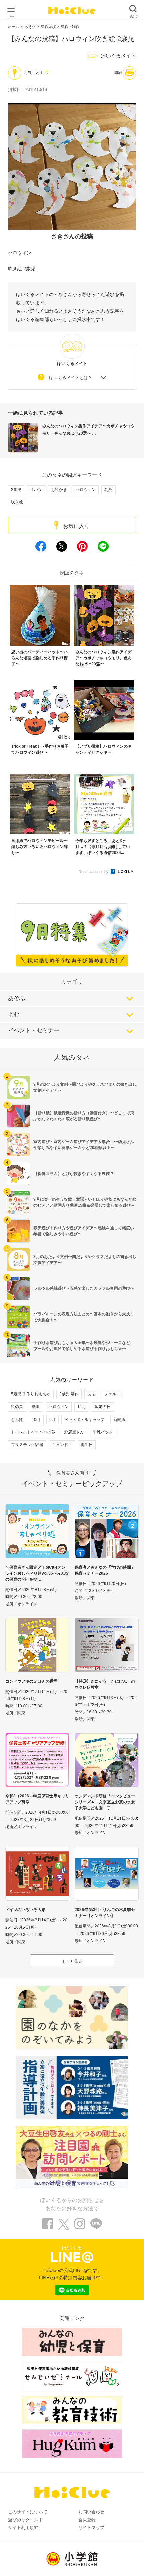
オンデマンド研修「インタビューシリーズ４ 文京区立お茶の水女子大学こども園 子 (105, 1802)
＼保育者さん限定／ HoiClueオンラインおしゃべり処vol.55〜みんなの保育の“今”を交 (37, 1573)
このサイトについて (28, 2512)
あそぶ (17, 998)
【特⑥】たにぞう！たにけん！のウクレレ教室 (105, 1684)
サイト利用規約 (23, 2527)
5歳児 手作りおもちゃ (31, 1394)
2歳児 (16, 490)
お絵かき (59, 490)
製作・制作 (70, 27)
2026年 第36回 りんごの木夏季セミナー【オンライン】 (105, 1913)
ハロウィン (86, 490)
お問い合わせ (91, 2512)
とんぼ (17, 1420)
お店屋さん (74, 1432)
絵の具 (17, 1407)
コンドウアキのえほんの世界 (31, 1681)
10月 (36, 1420)
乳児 (109, 490)
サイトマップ (91, 2527)
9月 (52, 1420)
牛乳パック (103, 1432)
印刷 (118, 73)
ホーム (14, 27)
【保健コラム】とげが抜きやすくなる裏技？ (74, 1174)
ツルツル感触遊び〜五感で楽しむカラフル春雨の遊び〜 (84, 1288)
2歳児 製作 (69, 1394)
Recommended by (94, 872)
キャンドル (62, 1445)
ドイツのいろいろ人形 (25, 1910)
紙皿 (36, 1407)
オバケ (36, 490)
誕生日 (87, 1445)
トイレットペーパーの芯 (33, 1432)
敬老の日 (103, 1407)
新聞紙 (119, 1420)
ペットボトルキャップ (84, 1420)
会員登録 (87, 2520)
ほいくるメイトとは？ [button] (71, 378)
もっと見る (72, 1961)
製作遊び (48, 27)
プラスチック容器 (27, 1445)
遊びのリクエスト (25, 2520)
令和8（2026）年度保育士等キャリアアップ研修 (37, 1799)
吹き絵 (17, 502)
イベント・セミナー (34, 1031)
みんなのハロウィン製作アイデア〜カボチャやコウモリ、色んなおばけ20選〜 (88, 430)
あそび (30, 27)
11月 (82, 1407)
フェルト (112, 1394)
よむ (14, 1014)
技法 (91, 1394)
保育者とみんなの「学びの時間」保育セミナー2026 (105, 1570)
